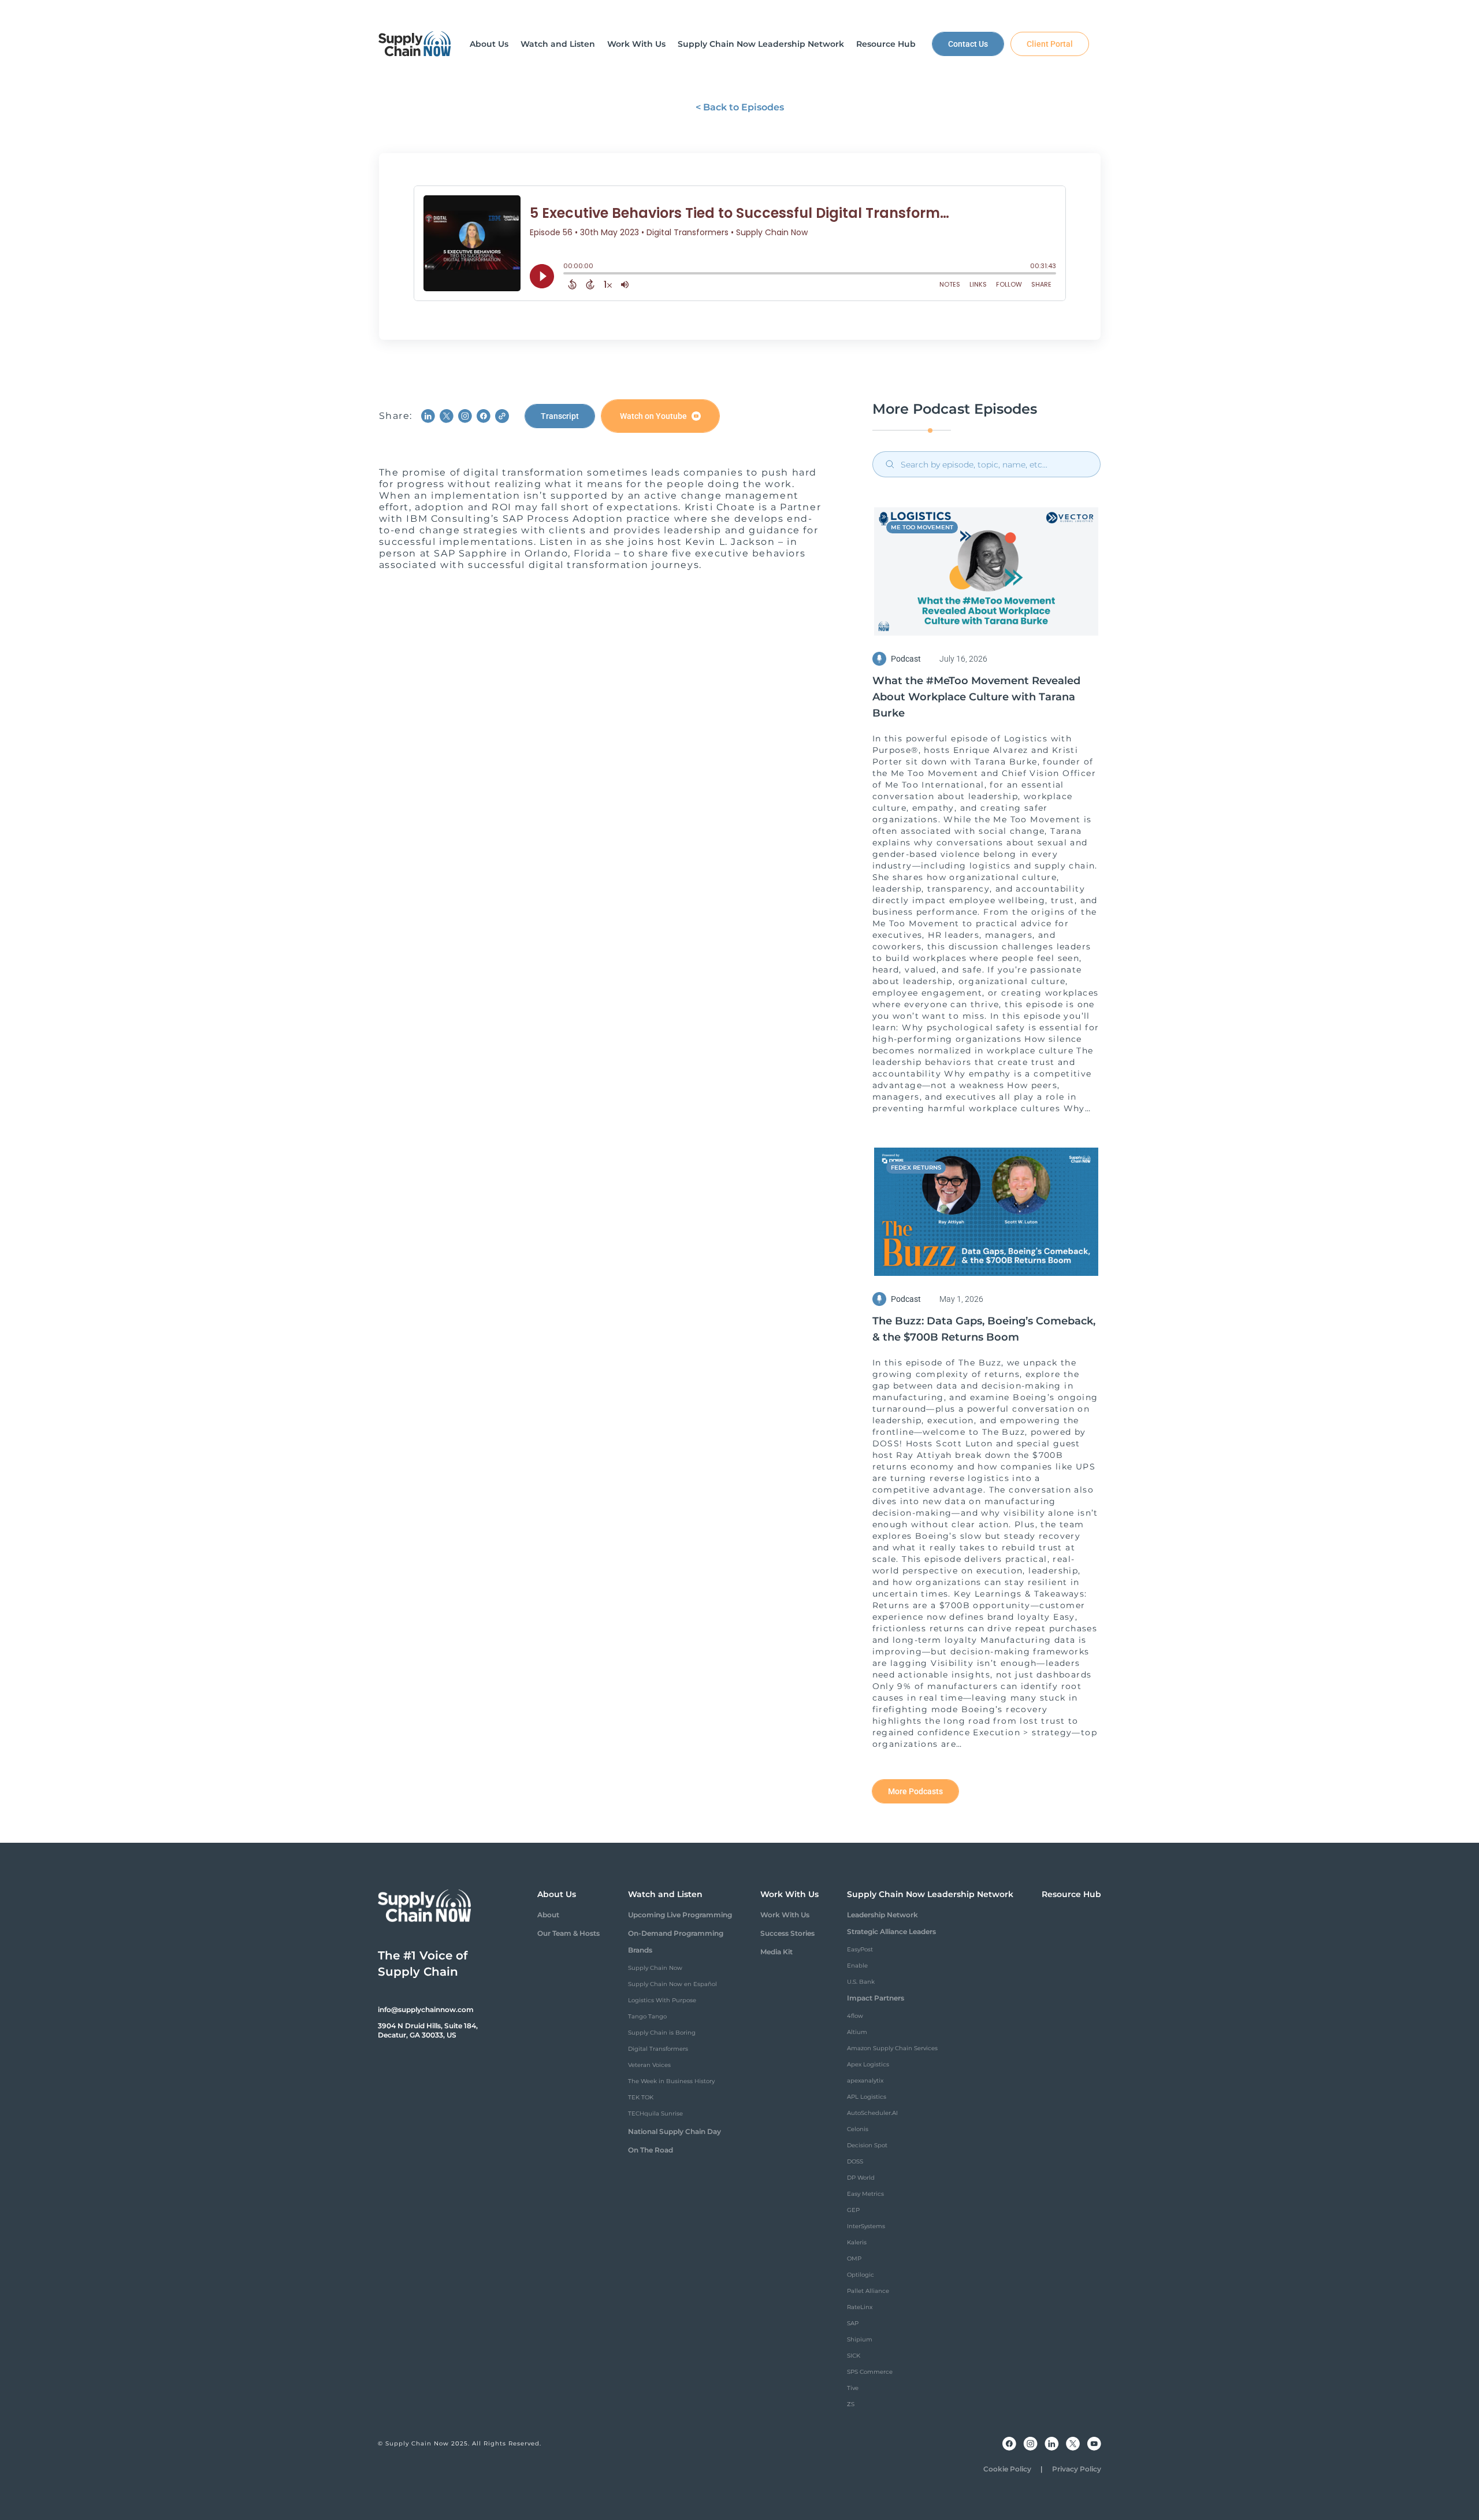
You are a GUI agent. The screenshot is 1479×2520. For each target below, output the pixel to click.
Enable (857, 1966)
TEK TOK (641, 2097)
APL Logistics (867, 2097)
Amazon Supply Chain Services (892, 2048)
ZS (851, 2404)
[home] (415, 44)
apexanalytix (865, 2081)
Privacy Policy (1077, 2469)
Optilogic (861, 2275)
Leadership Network (882, 1915)
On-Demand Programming (676, 1933)
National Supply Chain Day (675, 2131)
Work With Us (785, 1915)
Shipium (860, 2339)
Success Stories (787, 1933)
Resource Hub (1071, 1894)
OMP (854, 2259)
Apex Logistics (868, 2064)
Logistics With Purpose (662, 2000)
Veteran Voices (649, 2065)
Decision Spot (867, 2145)
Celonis (858, 2129)
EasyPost (860, 1949)
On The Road (651, 2150)
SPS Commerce (870, 2372)
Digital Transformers (658, 2049)
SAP (853, 2323)
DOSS (855, 2161)
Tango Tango (647, 2016)
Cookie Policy (1007, 2469)
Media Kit (776, 1952)
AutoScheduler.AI (872, 2113)
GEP (853, 2210)
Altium (857, 2032)
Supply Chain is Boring (662, 2033)
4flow (855, 2016)
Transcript (560, 416)
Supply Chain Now (655, 1968)
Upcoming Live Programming (680, 1915)
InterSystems (866, 2226)
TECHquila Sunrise (655, 2113)
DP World (861, 2178)
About (548, 1915)
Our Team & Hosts (568, 1933)
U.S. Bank (861, 1982)
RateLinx (860, 2307)
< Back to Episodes (740, 107)
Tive (853, 2388)
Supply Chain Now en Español (672, 1984)
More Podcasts (915, 1791)
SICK (854, 2356)
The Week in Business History (671, 2081)
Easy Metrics (865, 2194)
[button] (489, 44)
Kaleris (857, 2242)
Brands (640, 1950)
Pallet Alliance (868, 2291)
